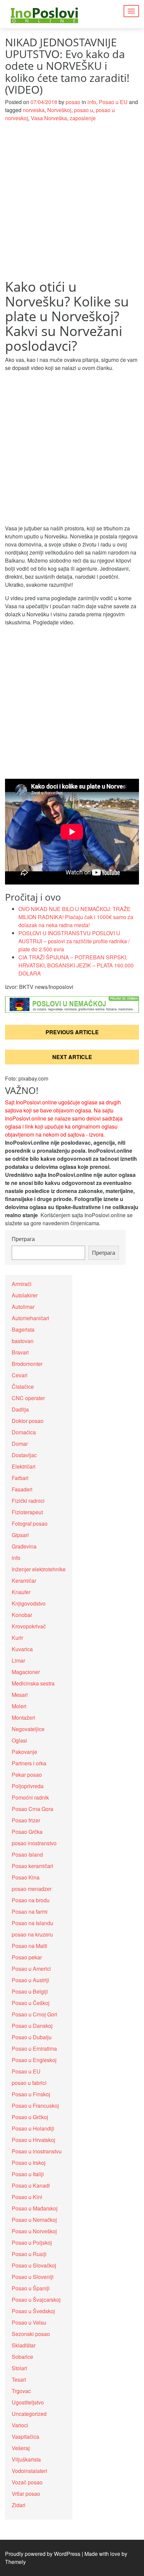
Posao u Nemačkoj (34, 2220)
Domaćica (24, 1432)
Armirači (22, 1284)
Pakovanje (24, 1752)
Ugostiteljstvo (28, 2402)
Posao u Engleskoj (34, 2060)
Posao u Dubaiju (32, 2037)
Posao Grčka (27, 1832)
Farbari (20, 1478)
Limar (18, 1660)
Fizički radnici (28, 1501)
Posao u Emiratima (34, 2048)
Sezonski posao (31, 2334)
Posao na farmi (30, 1912)
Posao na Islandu (32, 1923)
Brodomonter (27, 1364)
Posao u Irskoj (29, 2163)
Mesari (20, 1695)
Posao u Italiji (28, 2174)
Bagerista (23, 1329)
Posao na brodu (31, 1900)
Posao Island (27, 1854)
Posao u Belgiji (30, 1991)
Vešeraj (21, 2448)
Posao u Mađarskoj (35, 2208)
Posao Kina (26, 1877)
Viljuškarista (26, 2459)
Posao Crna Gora (32, 1809)
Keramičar (24, 1581)
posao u (84, 110)
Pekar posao (27, 1775)
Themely (15, 2562)
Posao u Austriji (30, 1980)
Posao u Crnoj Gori (34, 2014)
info (92, 102)
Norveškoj (59, 110)
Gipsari (20, 1535)
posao (73, 102)
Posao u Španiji (31, 2288)
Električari (24, 1466)
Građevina (24, 1546)
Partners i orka (29, 1763)
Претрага (23, 1239)
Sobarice (22, 2357)
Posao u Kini (27, 2197)
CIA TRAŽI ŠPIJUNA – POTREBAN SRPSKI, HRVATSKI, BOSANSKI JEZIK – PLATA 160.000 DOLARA (76, 965)
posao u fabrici (29, 2083)
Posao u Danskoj (32, 2026)
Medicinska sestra (33, 1683)
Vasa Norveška (49, 118)
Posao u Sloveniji (33, 2277)
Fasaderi (22, 1489)
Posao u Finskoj (31, 2094)
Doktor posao (28, 1421)
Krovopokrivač (29, 1626)
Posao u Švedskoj (33, 2311)
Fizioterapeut (27, 1512)
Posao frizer (26, 1820)
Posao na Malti (29, 1946)
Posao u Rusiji (29, 2254)
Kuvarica (22, 1649)
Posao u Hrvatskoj (33, 2140)
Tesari (19, 2379)
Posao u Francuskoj (35, 2106)
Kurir (17, 1638)
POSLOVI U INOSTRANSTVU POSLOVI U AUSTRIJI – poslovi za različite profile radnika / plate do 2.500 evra (74, 941)
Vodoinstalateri (29, 2471)
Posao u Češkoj (31, 2003)
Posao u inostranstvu (37, 2151)
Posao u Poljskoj (32, 2243)
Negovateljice (28, 1729)
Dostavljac (24, 1455)
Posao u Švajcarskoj (36, 2300)
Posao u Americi (31, 1969)
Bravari (20, 1352)
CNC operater (28, 1398)
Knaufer (21, 1592)
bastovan (23, 1341)
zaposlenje (83, 118)
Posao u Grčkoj (30, 2117)
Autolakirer (25, 1295)
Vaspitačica (25, 2437)
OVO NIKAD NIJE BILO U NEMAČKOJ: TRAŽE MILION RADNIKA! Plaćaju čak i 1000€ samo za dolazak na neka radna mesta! (76, 917)
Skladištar (24, 2345)
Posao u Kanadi (31, 2185)
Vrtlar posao (26, 2494)
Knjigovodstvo (29, 1603)
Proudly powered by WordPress (43, 2554)
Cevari (20, 1375)
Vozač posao (27, 2482)
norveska (34, 110)
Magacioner (26, 1672)
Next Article (72, 1057)
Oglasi (19, 1740)
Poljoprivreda (28, 1786)
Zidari (19, 2505)
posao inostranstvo (34, 1843)
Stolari (19, 2368)
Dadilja (20, 1409)
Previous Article (72, 1032)
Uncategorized (29, 2414)
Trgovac (21, 2391)
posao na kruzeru (32, 1934)
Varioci (20, 2425)
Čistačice (23, 1387)
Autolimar (23, 1307)
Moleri (19, 1706)
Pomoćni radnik (30, 1797)
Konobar (22, 1615)
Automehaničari (30, 1318)
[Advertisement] (72, 204)
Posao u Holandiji (33, 2128)
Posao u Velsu (29, 2322)
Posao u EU (113, 102)
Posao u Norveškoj (34, 2231)
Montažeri (23, 1718)
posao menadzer (32, 1889)
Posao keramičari (32, 1866)
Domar (20, 1444)
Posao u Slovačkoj (34, 2265)
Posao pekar (27, 1957)
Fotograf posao (30, 1523)
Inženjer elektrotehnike (39, 1569)
